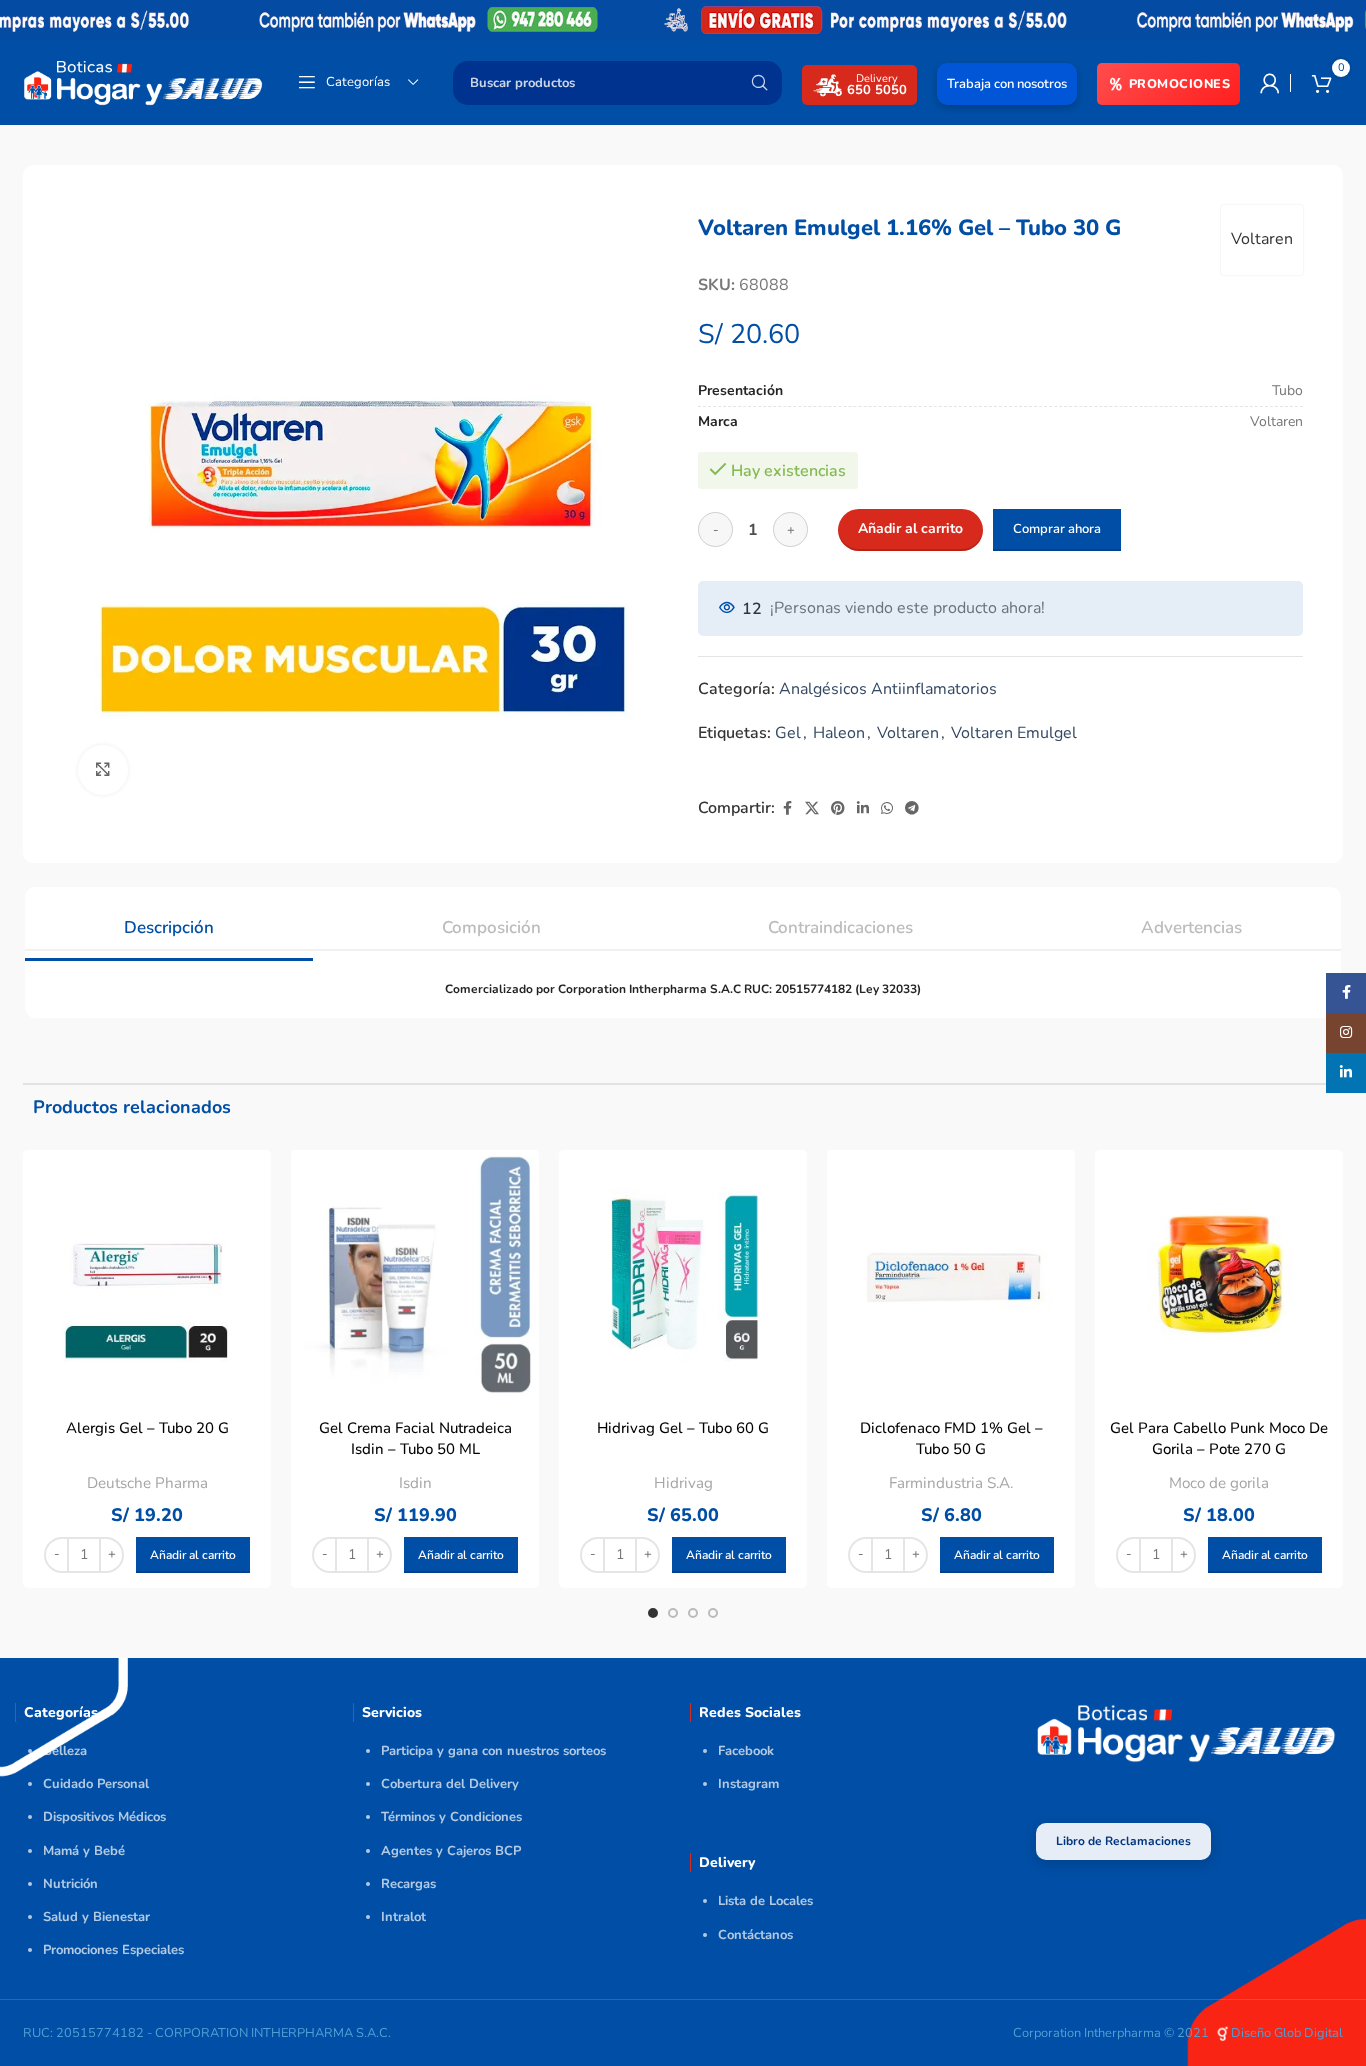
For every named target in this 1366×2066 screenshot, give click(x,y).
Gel (788, 733)
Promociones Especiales (113, 1950)
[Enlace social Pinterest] (838, 809)
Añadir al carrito (910, 528)
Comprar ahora (1057, 529)
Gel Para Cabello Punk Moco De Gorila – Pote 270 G (1219, 1438)
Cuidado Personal (96, 1784)
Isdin (415, 1483)
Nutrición (70, 1884)
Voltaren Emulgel (1014, 733)
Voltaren (1262, 239)
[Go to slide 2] (673, 1613)
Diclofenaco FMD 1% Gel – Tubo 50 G (951, 1438)
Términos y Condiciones (451, 1817)
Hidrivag (683, 1483)
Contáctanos (755, 1935)
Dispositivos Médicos (104, 1817)
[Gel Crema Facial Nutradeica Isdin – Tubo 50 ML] (415, 1274)
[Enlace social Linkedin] (863, 809)
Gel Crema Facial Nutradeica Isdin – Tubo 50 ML (415, 1438)
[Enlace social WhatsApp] (887, 809)
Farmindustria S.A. (951, 1483)
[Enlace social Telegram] (912, 809)
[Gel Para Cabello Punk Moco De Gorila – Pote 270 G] (1219, 1274)
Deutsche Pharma (147, 1483)
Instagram (748, 1784)
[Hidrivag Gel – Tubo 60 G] (683, 1274)
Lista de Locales (765, 1901)
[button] (193, 1555)
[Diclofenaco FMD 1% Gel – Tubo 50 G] (951, 1274)
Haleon (839, 733)
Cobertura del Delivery (450, 1784)
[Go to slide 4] (713, 1613)
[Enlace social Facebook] (787, 809)
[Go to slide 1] (653, 1613)
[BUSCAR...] (759, 83)
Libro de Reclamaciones (1123, 1841)
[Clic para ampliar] (103, 770)
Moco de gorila (1219, 1483)
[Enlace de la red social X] (812, 809)
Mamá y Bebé (84, 1851)
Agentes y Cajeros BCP (451, 1851)
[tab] (169, 918)
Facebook (746, 1751)
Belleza (65, 1751)
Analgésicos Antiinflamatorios (888, 689)
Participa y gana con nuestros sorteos (493, 1751)
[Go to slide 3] (693, 1613)
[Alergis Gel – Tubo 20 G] (147, 1274)
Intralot (403, 1917)
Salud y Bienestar (96, 1917)
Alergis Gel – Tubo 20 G (147, 1428)
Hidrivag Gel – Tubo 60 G (683, 1428)
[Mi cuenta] (1270, 83)
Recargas (408, 1884)
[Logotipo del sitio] (143, 81)
